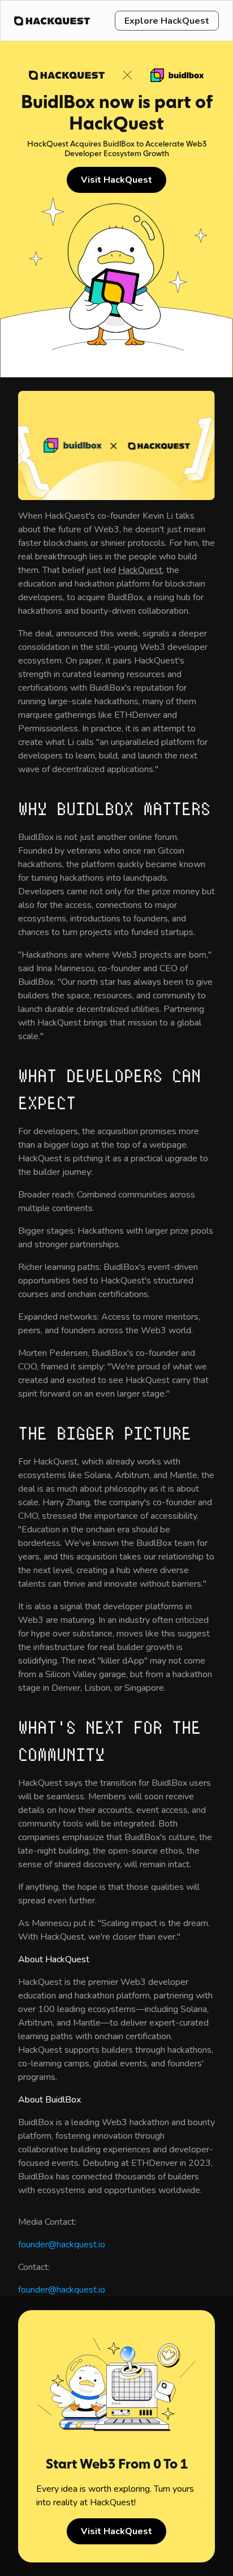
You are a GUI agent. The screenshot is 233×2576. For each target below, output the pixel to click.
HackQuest (140, 570)
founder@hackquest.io (62, 2245)
